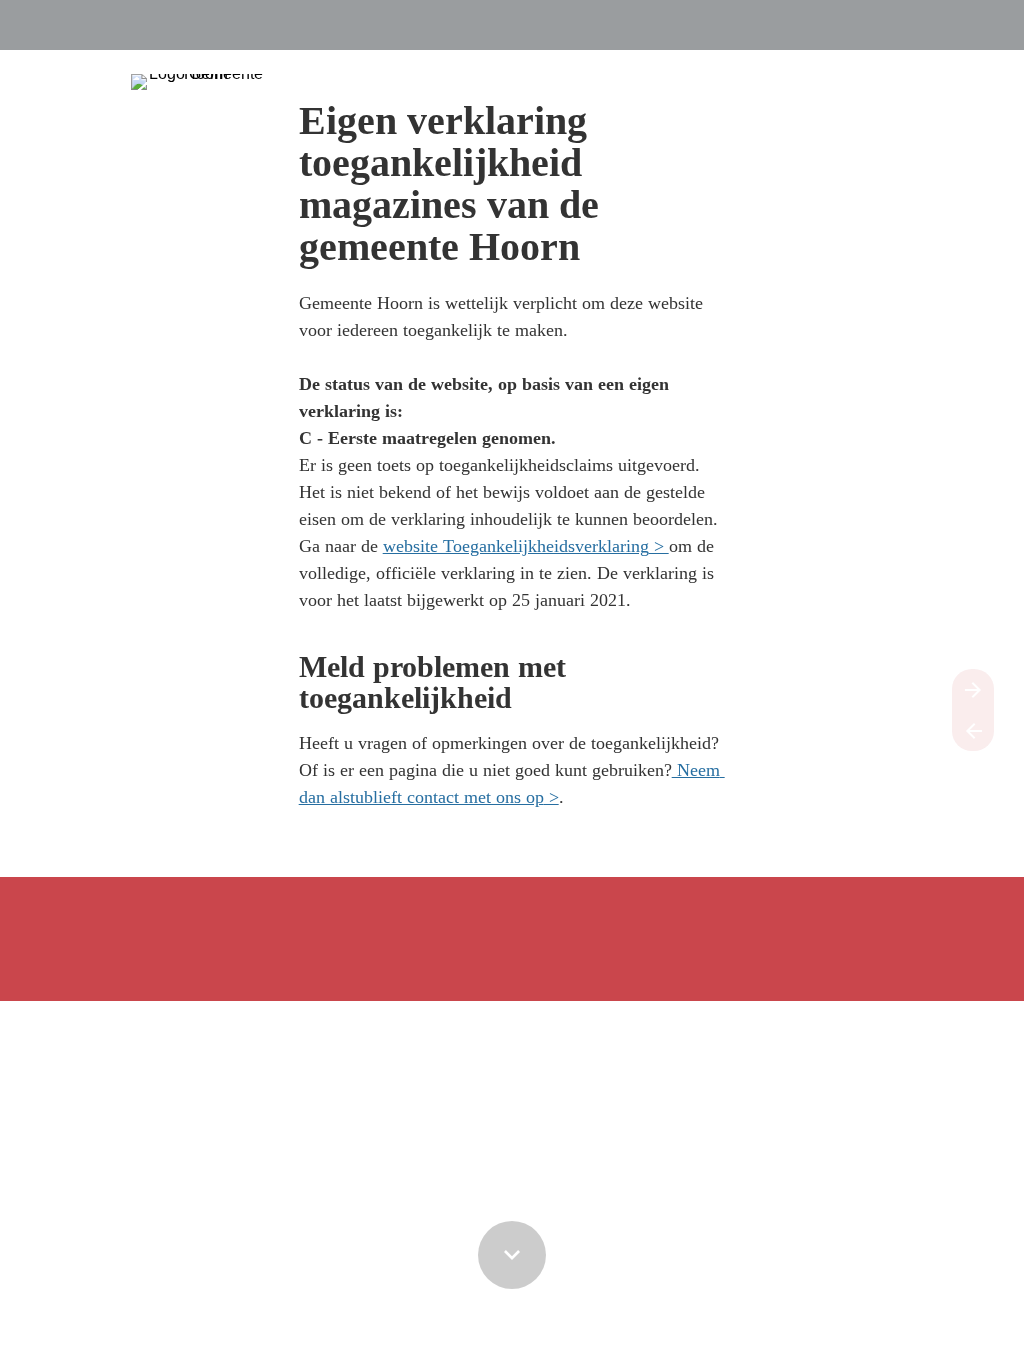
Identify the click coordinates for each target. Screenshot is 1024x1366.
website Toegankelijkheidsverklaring (516, 546)
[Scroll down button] (512, 1255)
